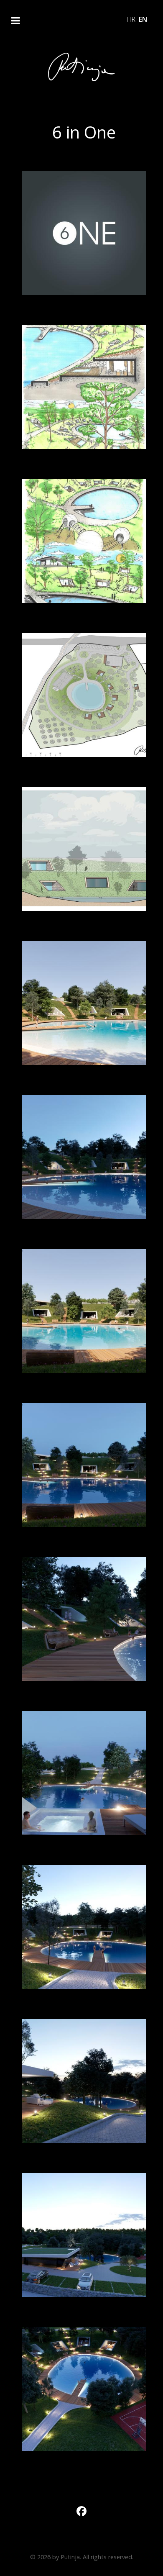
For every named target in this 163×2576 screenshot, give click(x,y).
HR (132, 19)
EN (143, 19)
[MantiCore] (81, 67)
